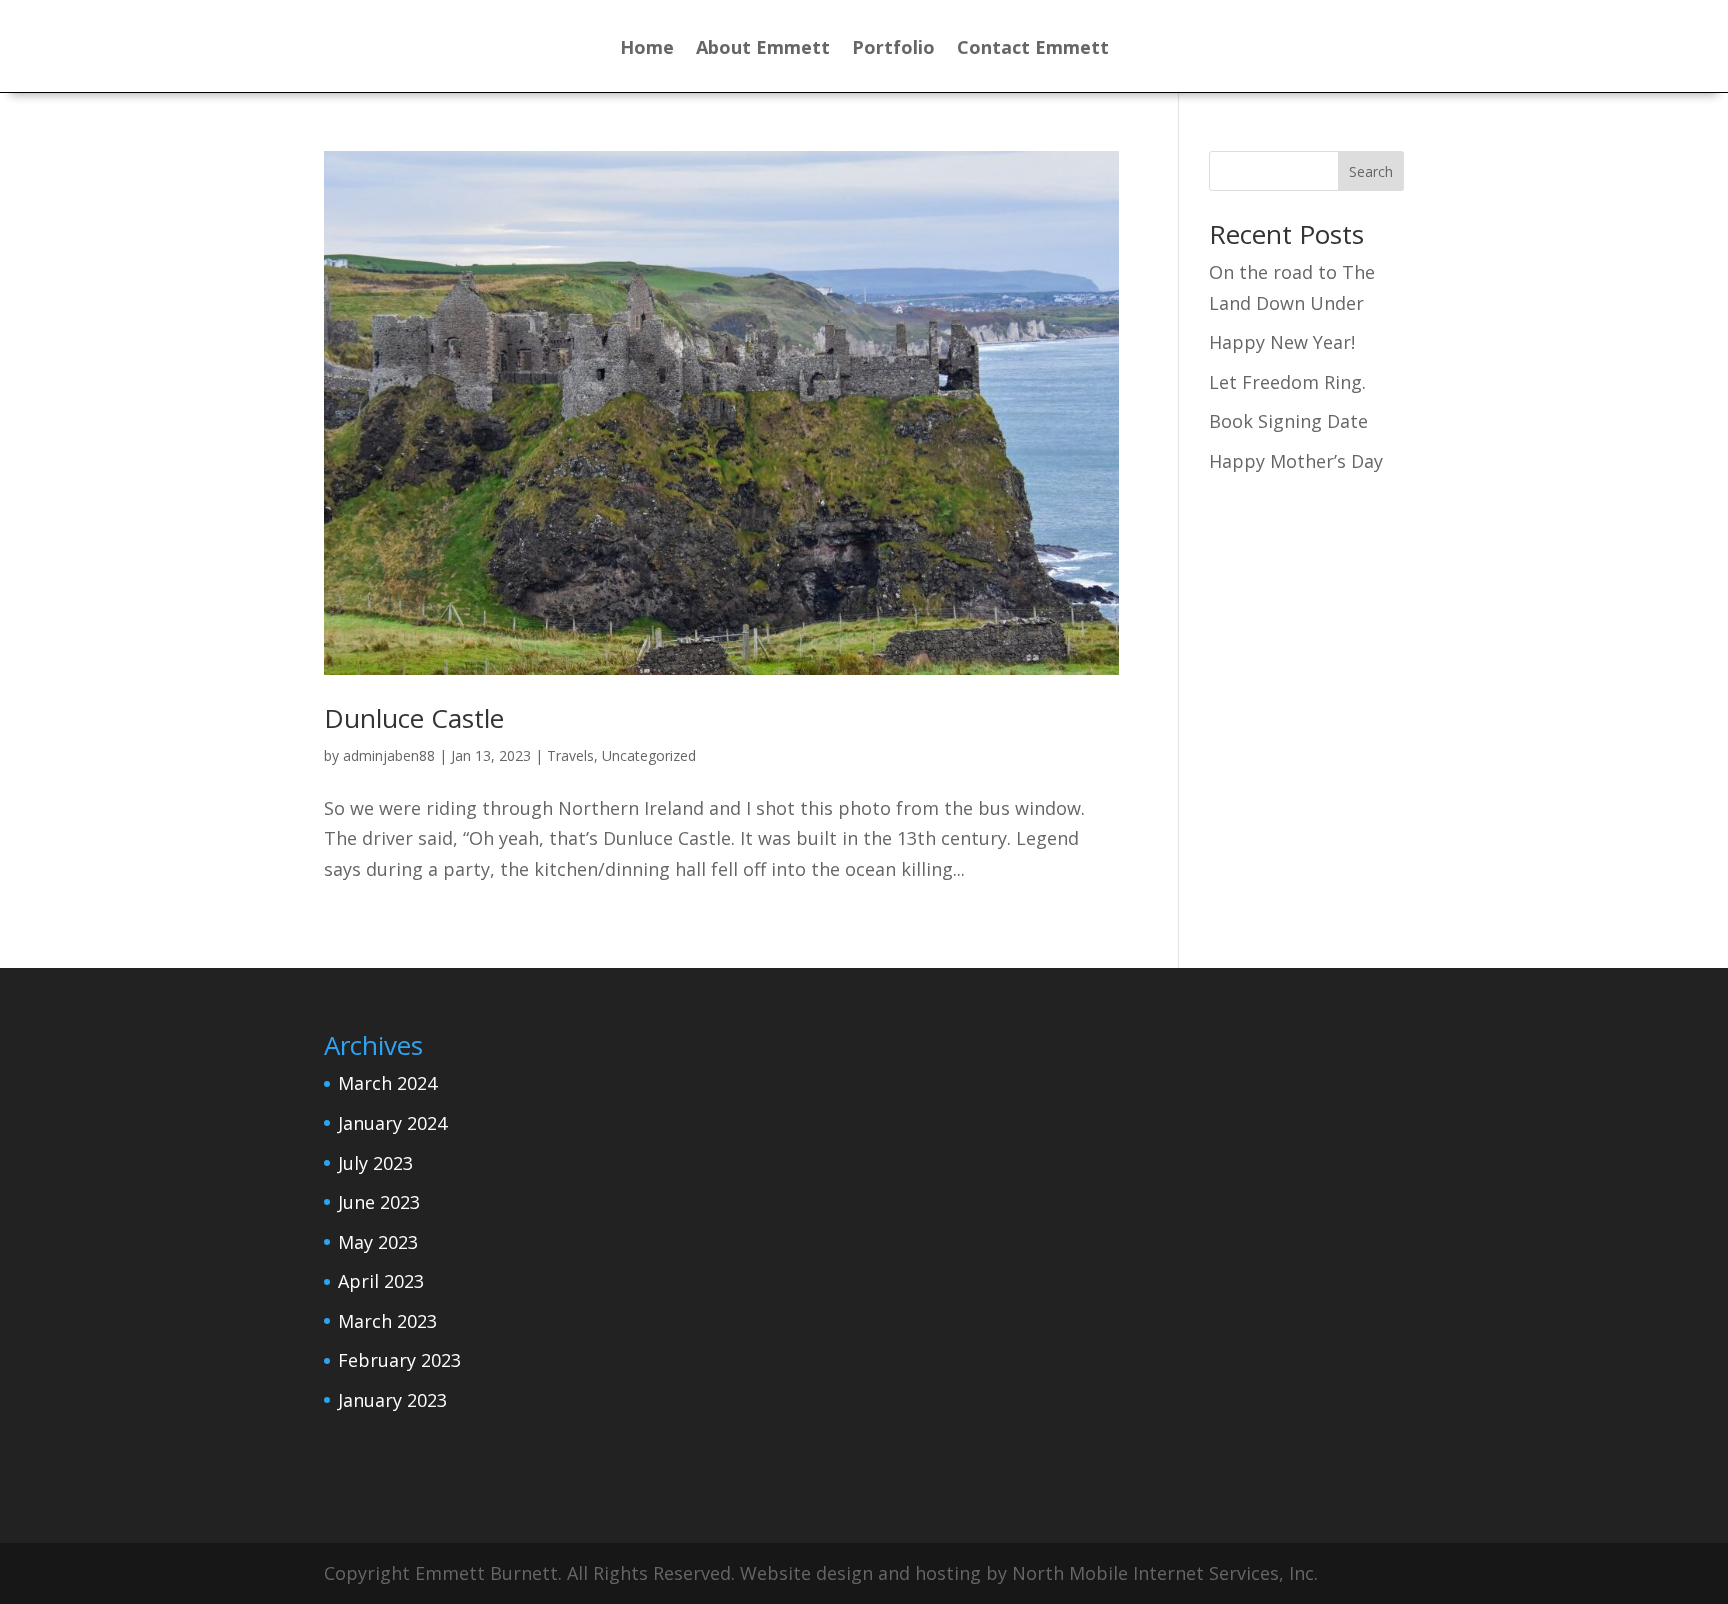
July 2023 (375, 1163)
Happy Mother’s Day (1296, 461)
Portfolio (893, 49)
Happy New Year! (1282, 342)
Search (1371, 171)
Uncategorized (649, 755)
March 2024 (387, 1083)
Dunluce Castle (414, 718)
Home (647, 49)
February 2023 (399, 1360)
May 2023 (378, 1242)
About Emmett (763, 49)
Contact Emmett (1033, 49)
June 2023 (379, 1202)
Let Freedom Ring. (1287, 382)
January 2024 (392, 1123)
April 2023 (381, 1281)
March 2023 (387, 1321)
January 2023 (392, 1400)
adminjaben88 (389, 755)
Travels (570, 755)
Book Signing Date (1288, 421)
